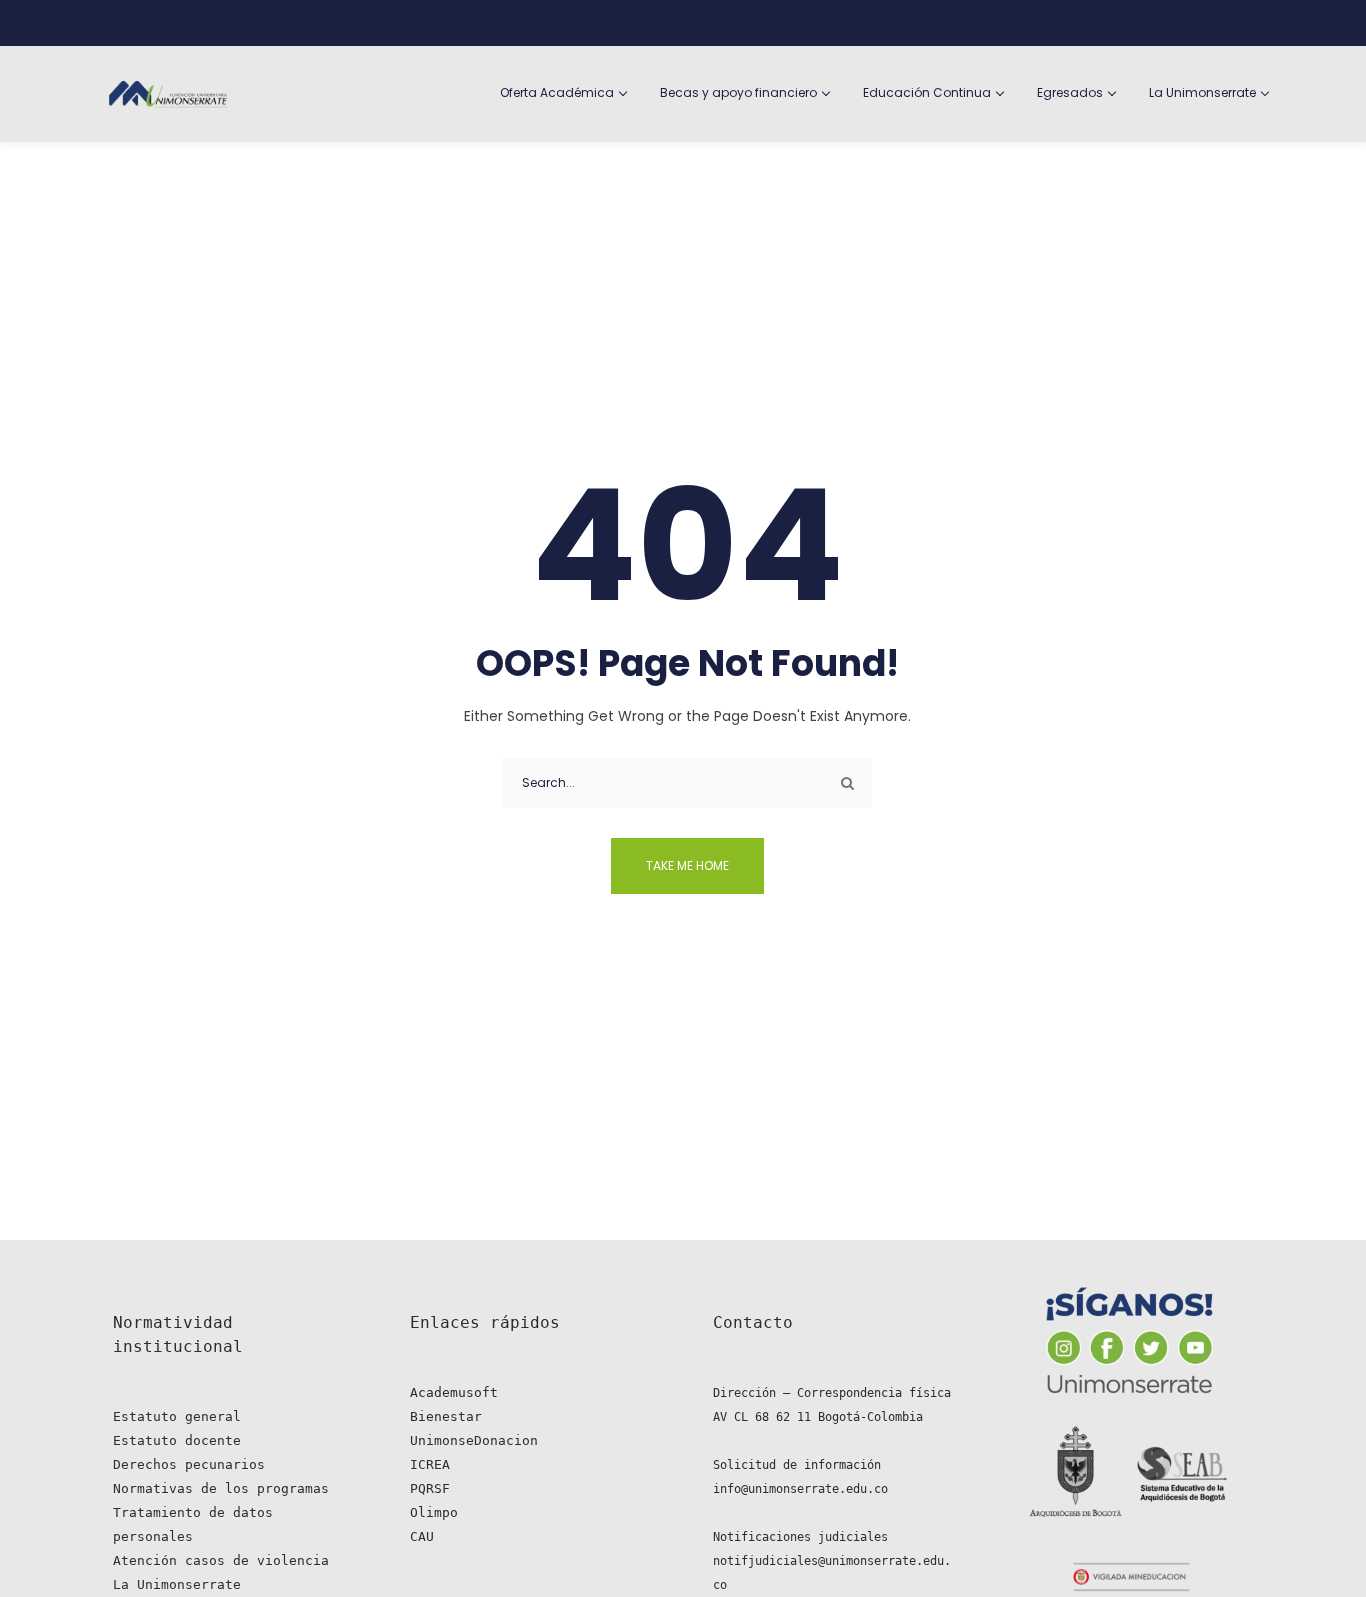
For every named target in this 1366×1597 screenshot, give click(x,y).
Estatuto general (177, 1416)
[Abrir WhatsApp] (1316, 1546)
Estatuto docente (177, 1440)
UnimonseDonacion (474, 1440)
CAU (422, 1536)
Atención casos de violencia (221, 1560)
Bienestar (446, 1416)
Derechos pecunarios (189, 1464)
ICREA (430, 1464)
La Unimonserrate (177, 1584)
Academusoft (454, 1392)
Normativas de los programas (221, 1488)
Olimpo (434, 1512)
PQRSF (430, 1488)
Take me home (687, 865)
